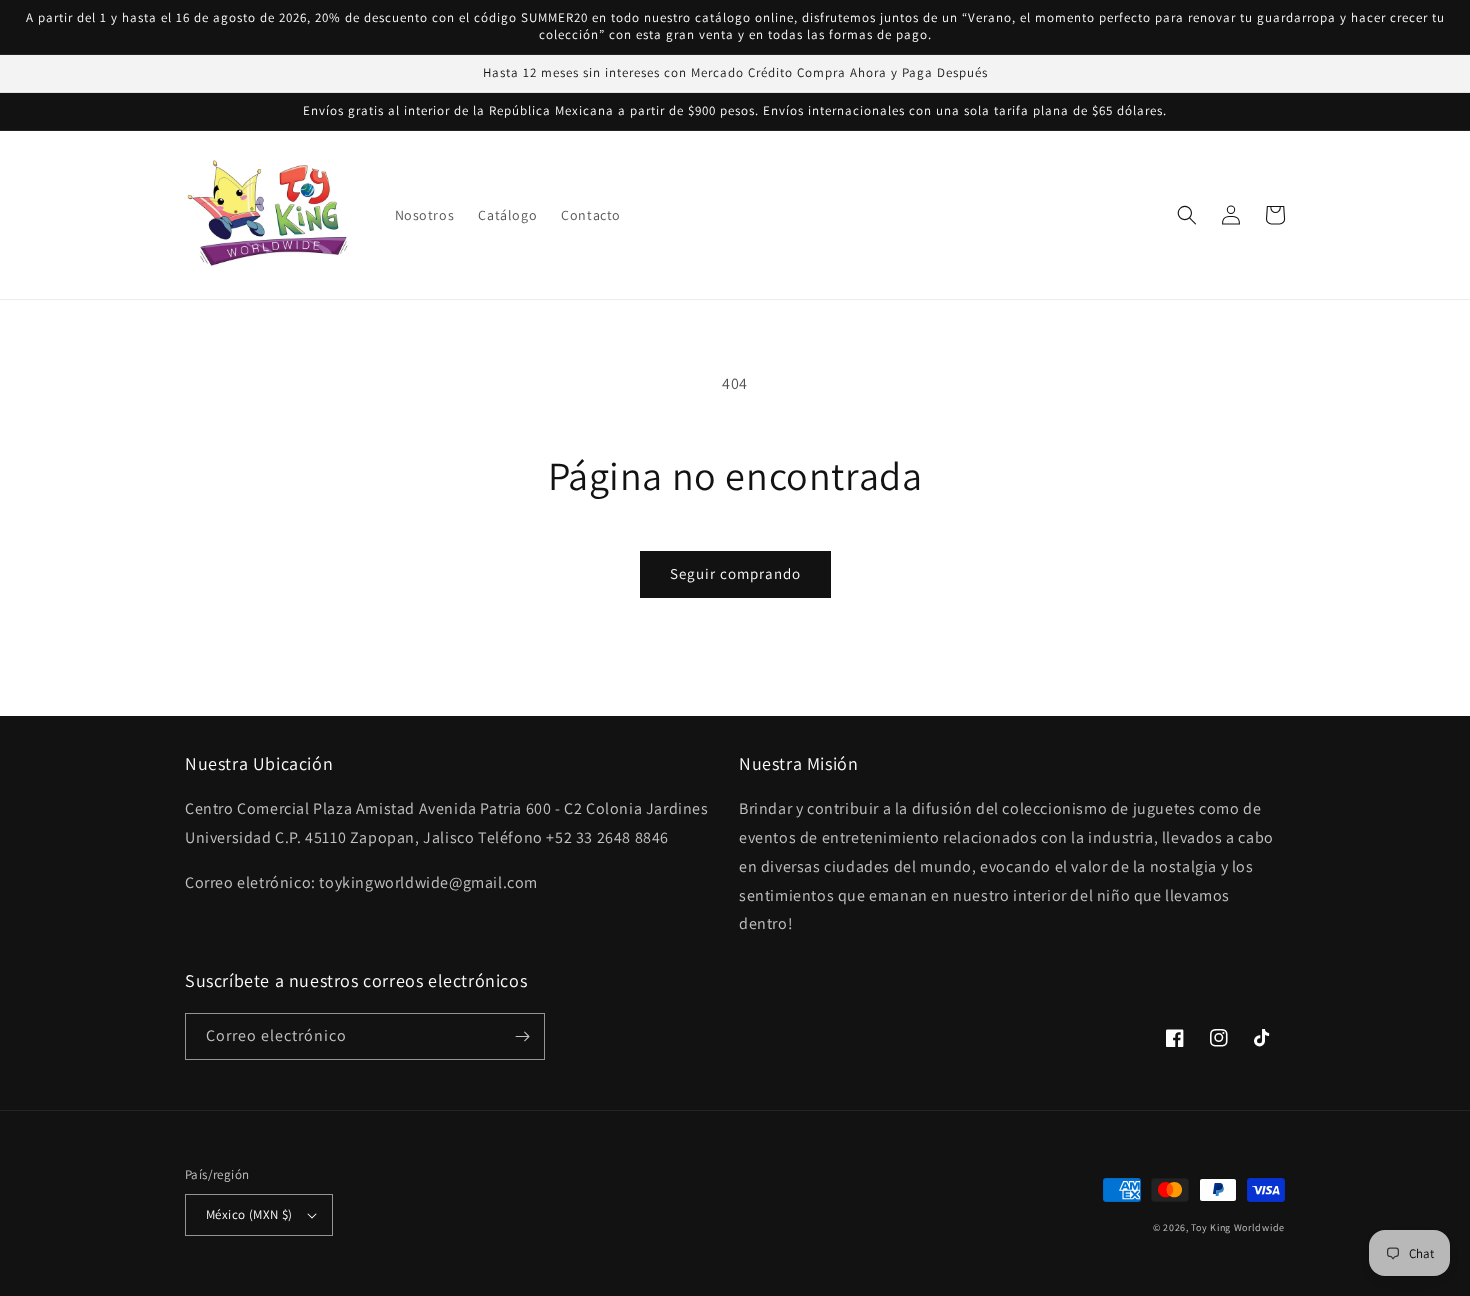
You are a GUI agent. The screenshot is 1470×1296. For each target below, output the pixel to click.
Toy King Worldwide (1238, 1227)
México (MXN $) (249, 1214)
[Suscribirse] (522, 1036)
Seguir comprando (735, 573)
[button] (1187, 215)
